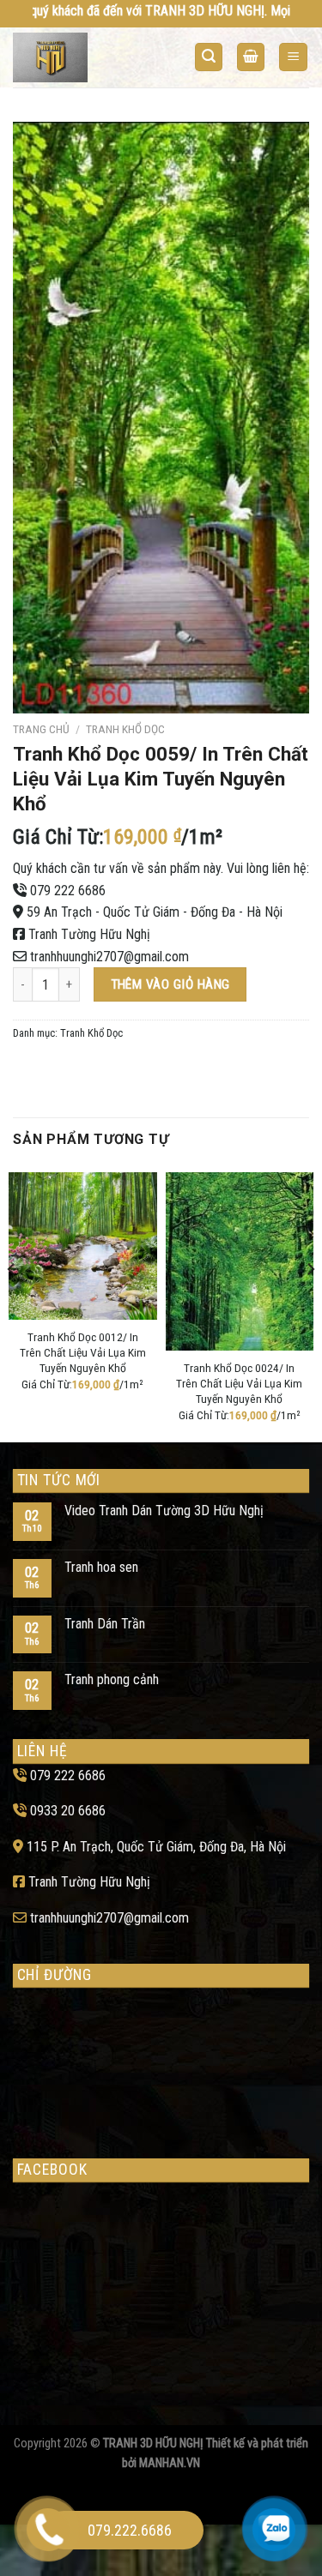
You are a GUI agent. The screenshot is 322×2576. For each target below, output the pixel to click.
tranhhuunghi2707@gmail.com (109, 957)
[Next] (310, 1303)
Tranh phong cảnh (112, 1679)
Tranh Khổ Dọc (125, 729)
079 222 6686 (68, 891)
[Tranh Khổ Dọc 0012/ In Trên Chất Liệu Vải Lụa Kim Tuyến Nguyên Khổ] (83, 1246)
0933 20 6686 (68, 1811)
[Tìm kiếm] (209, 57)
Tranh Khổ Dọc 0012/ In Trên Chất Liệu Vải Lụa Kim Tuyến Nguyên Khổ (83, 1352)
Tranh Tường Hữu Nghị (89, 934)
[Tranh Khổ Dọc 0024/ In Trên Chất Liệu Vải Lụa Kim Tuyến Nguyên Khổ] (240, 1262)
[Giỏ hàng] (251, 57)
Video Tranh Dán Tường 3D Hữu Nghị (164, 1511)
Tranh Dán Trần (105, 1624)
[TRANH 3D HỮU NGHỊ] (80, 57)
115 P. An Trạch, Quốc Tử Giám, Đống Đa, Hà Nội (156, 1847)
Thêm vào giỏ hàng (170, 984)
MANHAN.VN (170, 2463)
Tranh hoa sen (101, 1567)
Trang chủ (41, 729)
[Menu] (293, 57)
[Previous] (12, 1303)
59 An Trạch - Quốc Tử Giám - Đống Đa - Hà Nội (155, 912)
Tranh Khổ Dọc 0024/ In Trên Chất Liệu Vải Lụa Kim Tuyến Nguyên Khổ (239, 1383)
